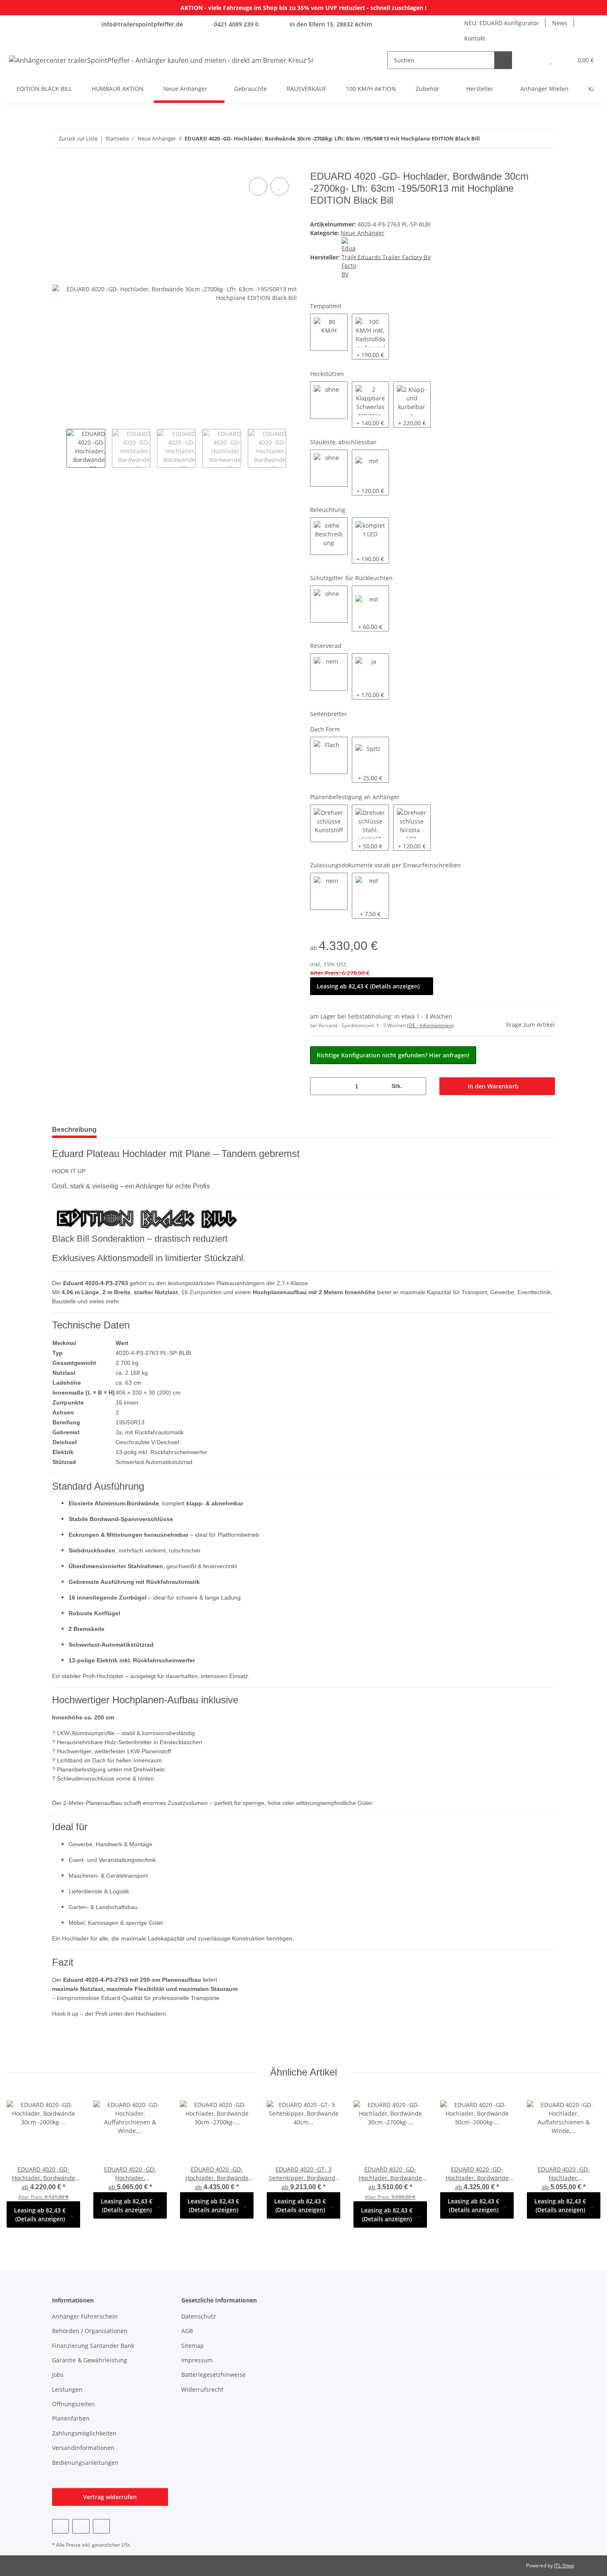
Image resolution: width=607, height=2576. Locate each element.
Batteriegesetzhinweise (213, 2375)
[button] (534, 60)
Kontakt (475, 38)
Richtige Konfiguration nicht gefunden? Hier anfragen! (393, 1055)
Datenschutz (199, 2316)
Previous (59, 448)
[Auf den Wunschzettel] (280, 186)
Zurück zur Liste (78, 138)
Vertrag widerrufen (110, 2497)
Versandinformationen (83, 2448)
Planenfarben (71, 2418)
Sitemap (193, 2346)
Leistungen (67, 2389)
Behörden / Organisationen (90, 2331)
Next (293, 448)
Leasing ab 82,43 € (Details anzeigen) (368, 986)
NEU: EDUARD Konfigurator (501, 23)
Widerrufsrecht (202, 2389)
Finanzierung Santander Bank (93, 2346)
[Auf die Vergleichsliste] (258, 186)
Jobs (58, 2375)
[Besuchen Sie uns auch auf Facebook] (60, 2526)
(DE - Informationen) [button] (430, 1025)
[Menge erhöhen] (417, 1086)
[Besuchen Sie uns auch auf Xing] (101, 2526)
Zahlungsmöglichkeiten (84, 2433)
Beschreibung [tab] (74, 1130)
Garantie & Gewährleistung (90, 2360)
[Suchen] (503, 60)
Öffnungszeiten (74, 2404)
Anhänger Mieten (544, 89)
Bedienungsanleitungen (85, 2463)
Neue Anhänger (363, 233)
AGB (187, 2331)
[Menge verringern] (319, 1086)
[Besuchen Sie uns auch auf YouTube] (81, 2526)
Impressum (197, 2360)
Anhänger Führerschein (85, 2316)
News (560, 23)
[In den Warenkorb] (59, 166)
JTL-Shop (564, 2565)
